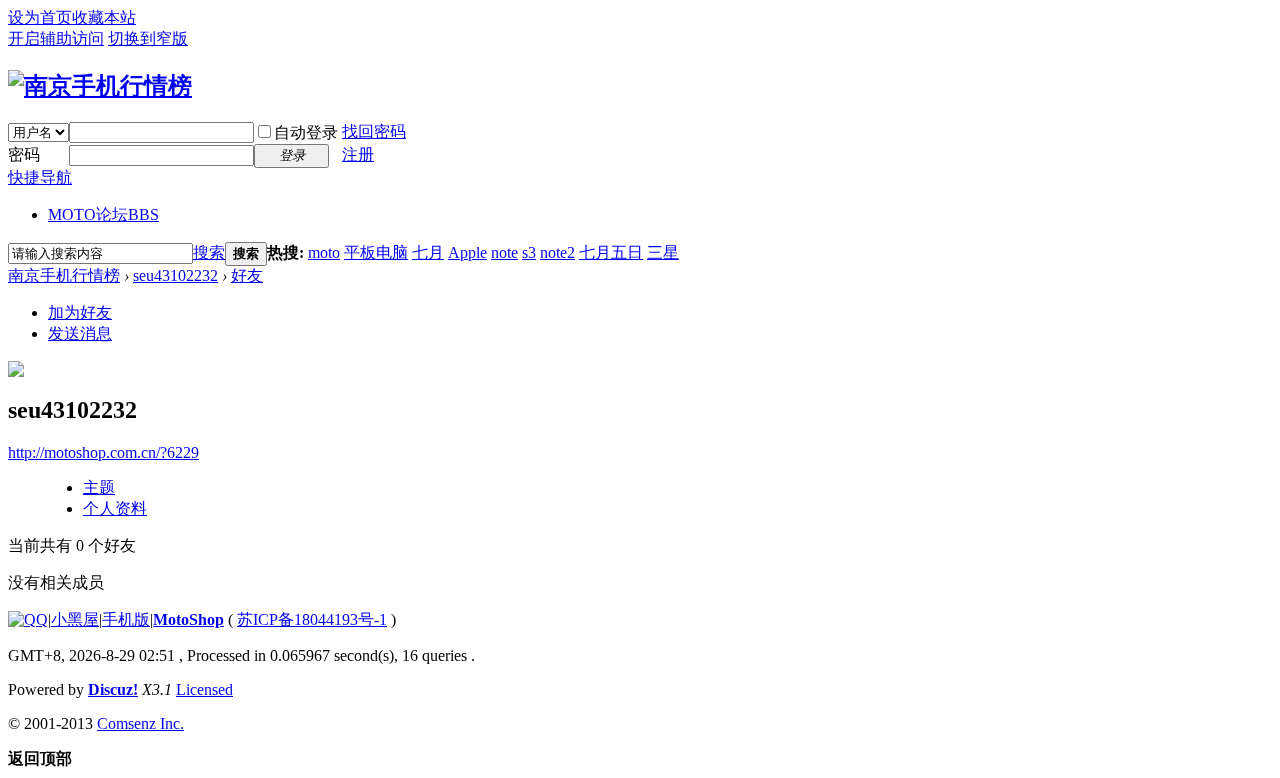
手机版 (126, 619)
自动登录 (306, 132)
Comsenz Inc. (140, 723)
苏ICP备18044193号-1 (312, 619)
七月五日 (611, 252)
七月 (428, 252)
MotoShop (188, 619)
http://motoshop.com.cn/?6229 (103, 452)
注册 (358, 154)
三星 (663, 252)
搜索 (209, 252)
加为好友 (80, 312)
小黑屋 (75, 619)
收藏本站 (104, 17)
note (504, 252)
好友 (247, 275)
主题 (99, 487)
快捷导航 (40, 177)
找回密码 (374, 131)
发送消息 (80, 333)
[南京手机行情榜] (100, 86)
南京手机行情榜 (64, 275)
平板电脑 (376, 252)
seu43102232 (175, 275)
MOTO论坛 (103, 214)
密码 (24, 154)
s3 (529, 252)
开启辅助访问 (56, 38)
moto (324, 252)
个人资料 (115, 508)
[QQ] (28, 619)
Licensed (204, 689)
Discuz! (113, 689)
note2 (557, 252)
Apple (467, 252)
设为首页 (40, 17)
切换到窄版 (148, 38)
